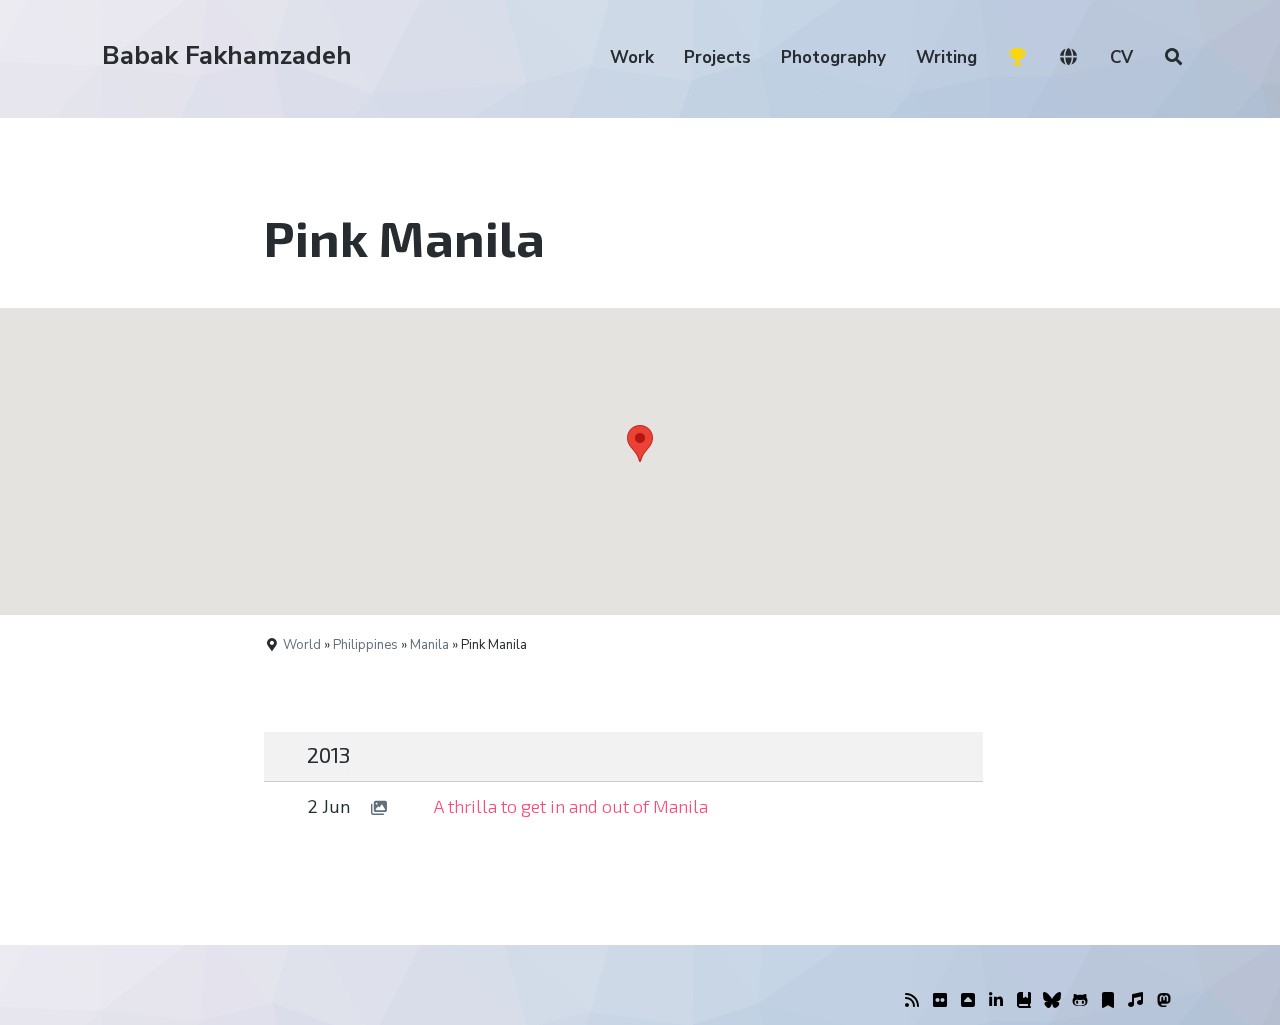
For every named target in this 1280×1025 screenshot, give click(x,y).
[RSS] (912, 1001)
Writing (946, 57)
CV (1121, 57)
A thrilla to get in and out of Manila (571, 806)
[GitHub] (1080, 1001)
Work (632, 57)
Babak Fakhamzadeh (227, 55)
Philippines (365, 645)
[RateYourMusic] (1136, 1001)
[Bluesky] (1052, 1001)
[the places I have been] (968, 1001)
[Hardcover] (1024, 1001)
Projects (717, 57)
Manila (429, 645)
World (302, 645)
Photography (833, 57)
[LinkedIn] (996, 1001)
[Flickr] (940, 1001)
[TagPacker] (1108, 1001)
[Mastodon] (1164, 1001)
